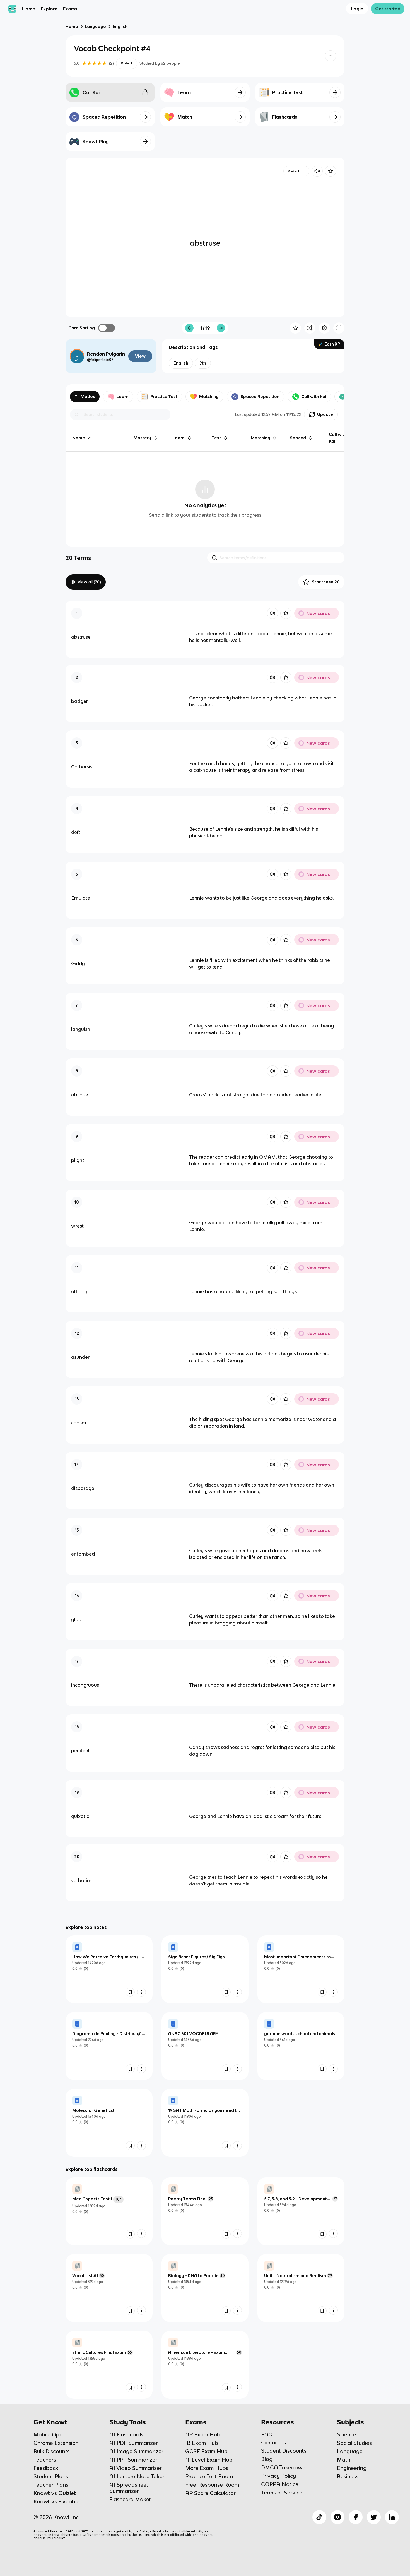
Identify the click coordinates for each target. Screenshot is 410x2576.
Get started (388, 9)
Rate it (127, 63)
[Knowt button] (331, 56)
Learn (123, 396)
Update (325, 414)
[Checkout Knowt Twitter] (374, 2517)
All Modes (85, 396)
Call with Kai (314, 396)
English (120, 26)
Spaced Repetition (260, 396)
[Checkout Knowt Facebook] (356, 2517)
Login (357, 9)
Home (29, 9)
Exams (70, 9)
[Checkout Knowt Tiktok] (319, 2517)
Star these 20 (326, 582)
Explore (49, 9)
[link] (109, 1969)
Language (95, 26)
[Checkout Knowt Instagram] (337, 2517)
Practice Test (164, 396)
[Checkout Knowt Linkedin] (392, 2517)
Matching (209, 396)
